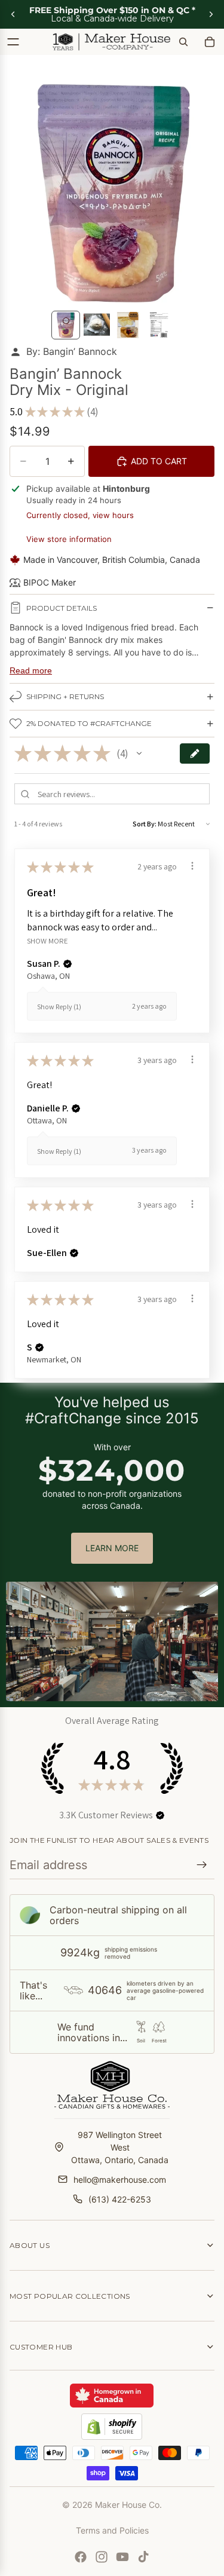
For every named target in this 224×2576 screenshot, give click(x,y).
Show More (47, 941)
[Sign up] (202, 1865)
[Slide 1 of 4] (66, 325)
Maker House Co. (128, 2505)
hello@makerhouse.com (120, 2180)
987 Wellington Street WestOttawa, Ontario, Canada (120, 2147)
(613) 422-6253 (120, 2199)
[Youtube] (122, 2557)
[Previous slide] (13, 14)
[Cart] (210, 42)
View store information (69, 539)
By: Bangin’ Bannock (72, 351)
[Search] (183, 42)
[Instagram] (102, 2557)
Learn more (112, 1548)
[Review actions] (192, 866)
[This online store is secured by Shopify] (112, 2427)
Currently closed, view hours (80, 515)
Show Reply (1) (59, 1007)
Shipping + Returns (65, 696)
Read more (31, 670)
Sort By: (145, 824)
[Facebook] (81, 2557)
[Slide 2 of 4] (97, 325)
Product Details (62, 608)
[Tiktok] (143, 2557)
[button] (139, 753)
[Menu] (13, 42)
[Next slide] (211, 14)
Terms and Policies (112, 2530)
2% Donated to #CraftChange (89, 723)
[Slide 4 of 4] (159, 325)
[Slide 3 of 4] (128, 325)
